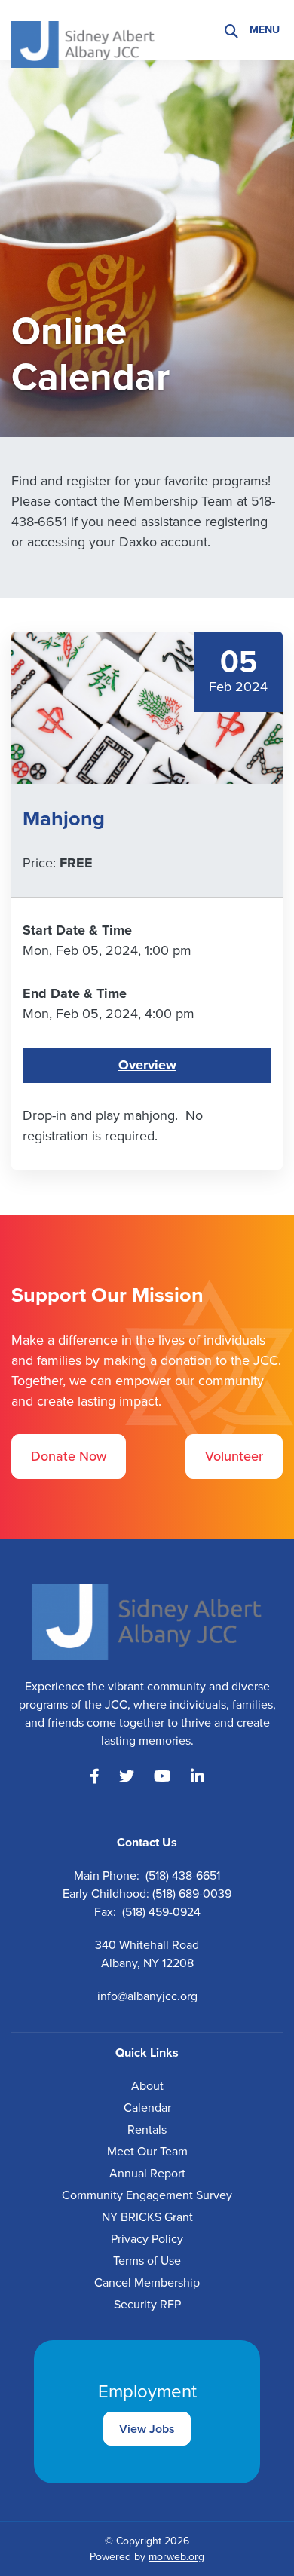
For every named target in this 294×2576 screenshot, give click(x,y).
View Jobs (147, 2429)
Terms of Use (147, 2261)
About (147, 2086)
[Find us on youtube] (162, 1776)
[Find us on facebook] (95, 1776)
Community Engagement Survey (147, 2195)
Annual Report (147, 2173)
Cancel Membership (147, 2282)
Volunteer (234, 1456)
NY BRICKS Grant (147, 2217)
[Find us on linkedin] (198, 1776)
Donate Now (69, 1456)
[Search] (231, 31)
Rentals (147, 2129)
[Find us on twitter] (127, 1776)
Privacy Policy (147, 2239)
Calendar (147, 2108)
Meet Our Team (147, 2151)
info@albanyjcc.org (147, 1996)
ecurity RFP (151, 2304)
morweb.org (176, 2557)
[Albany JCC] (83, 29)
